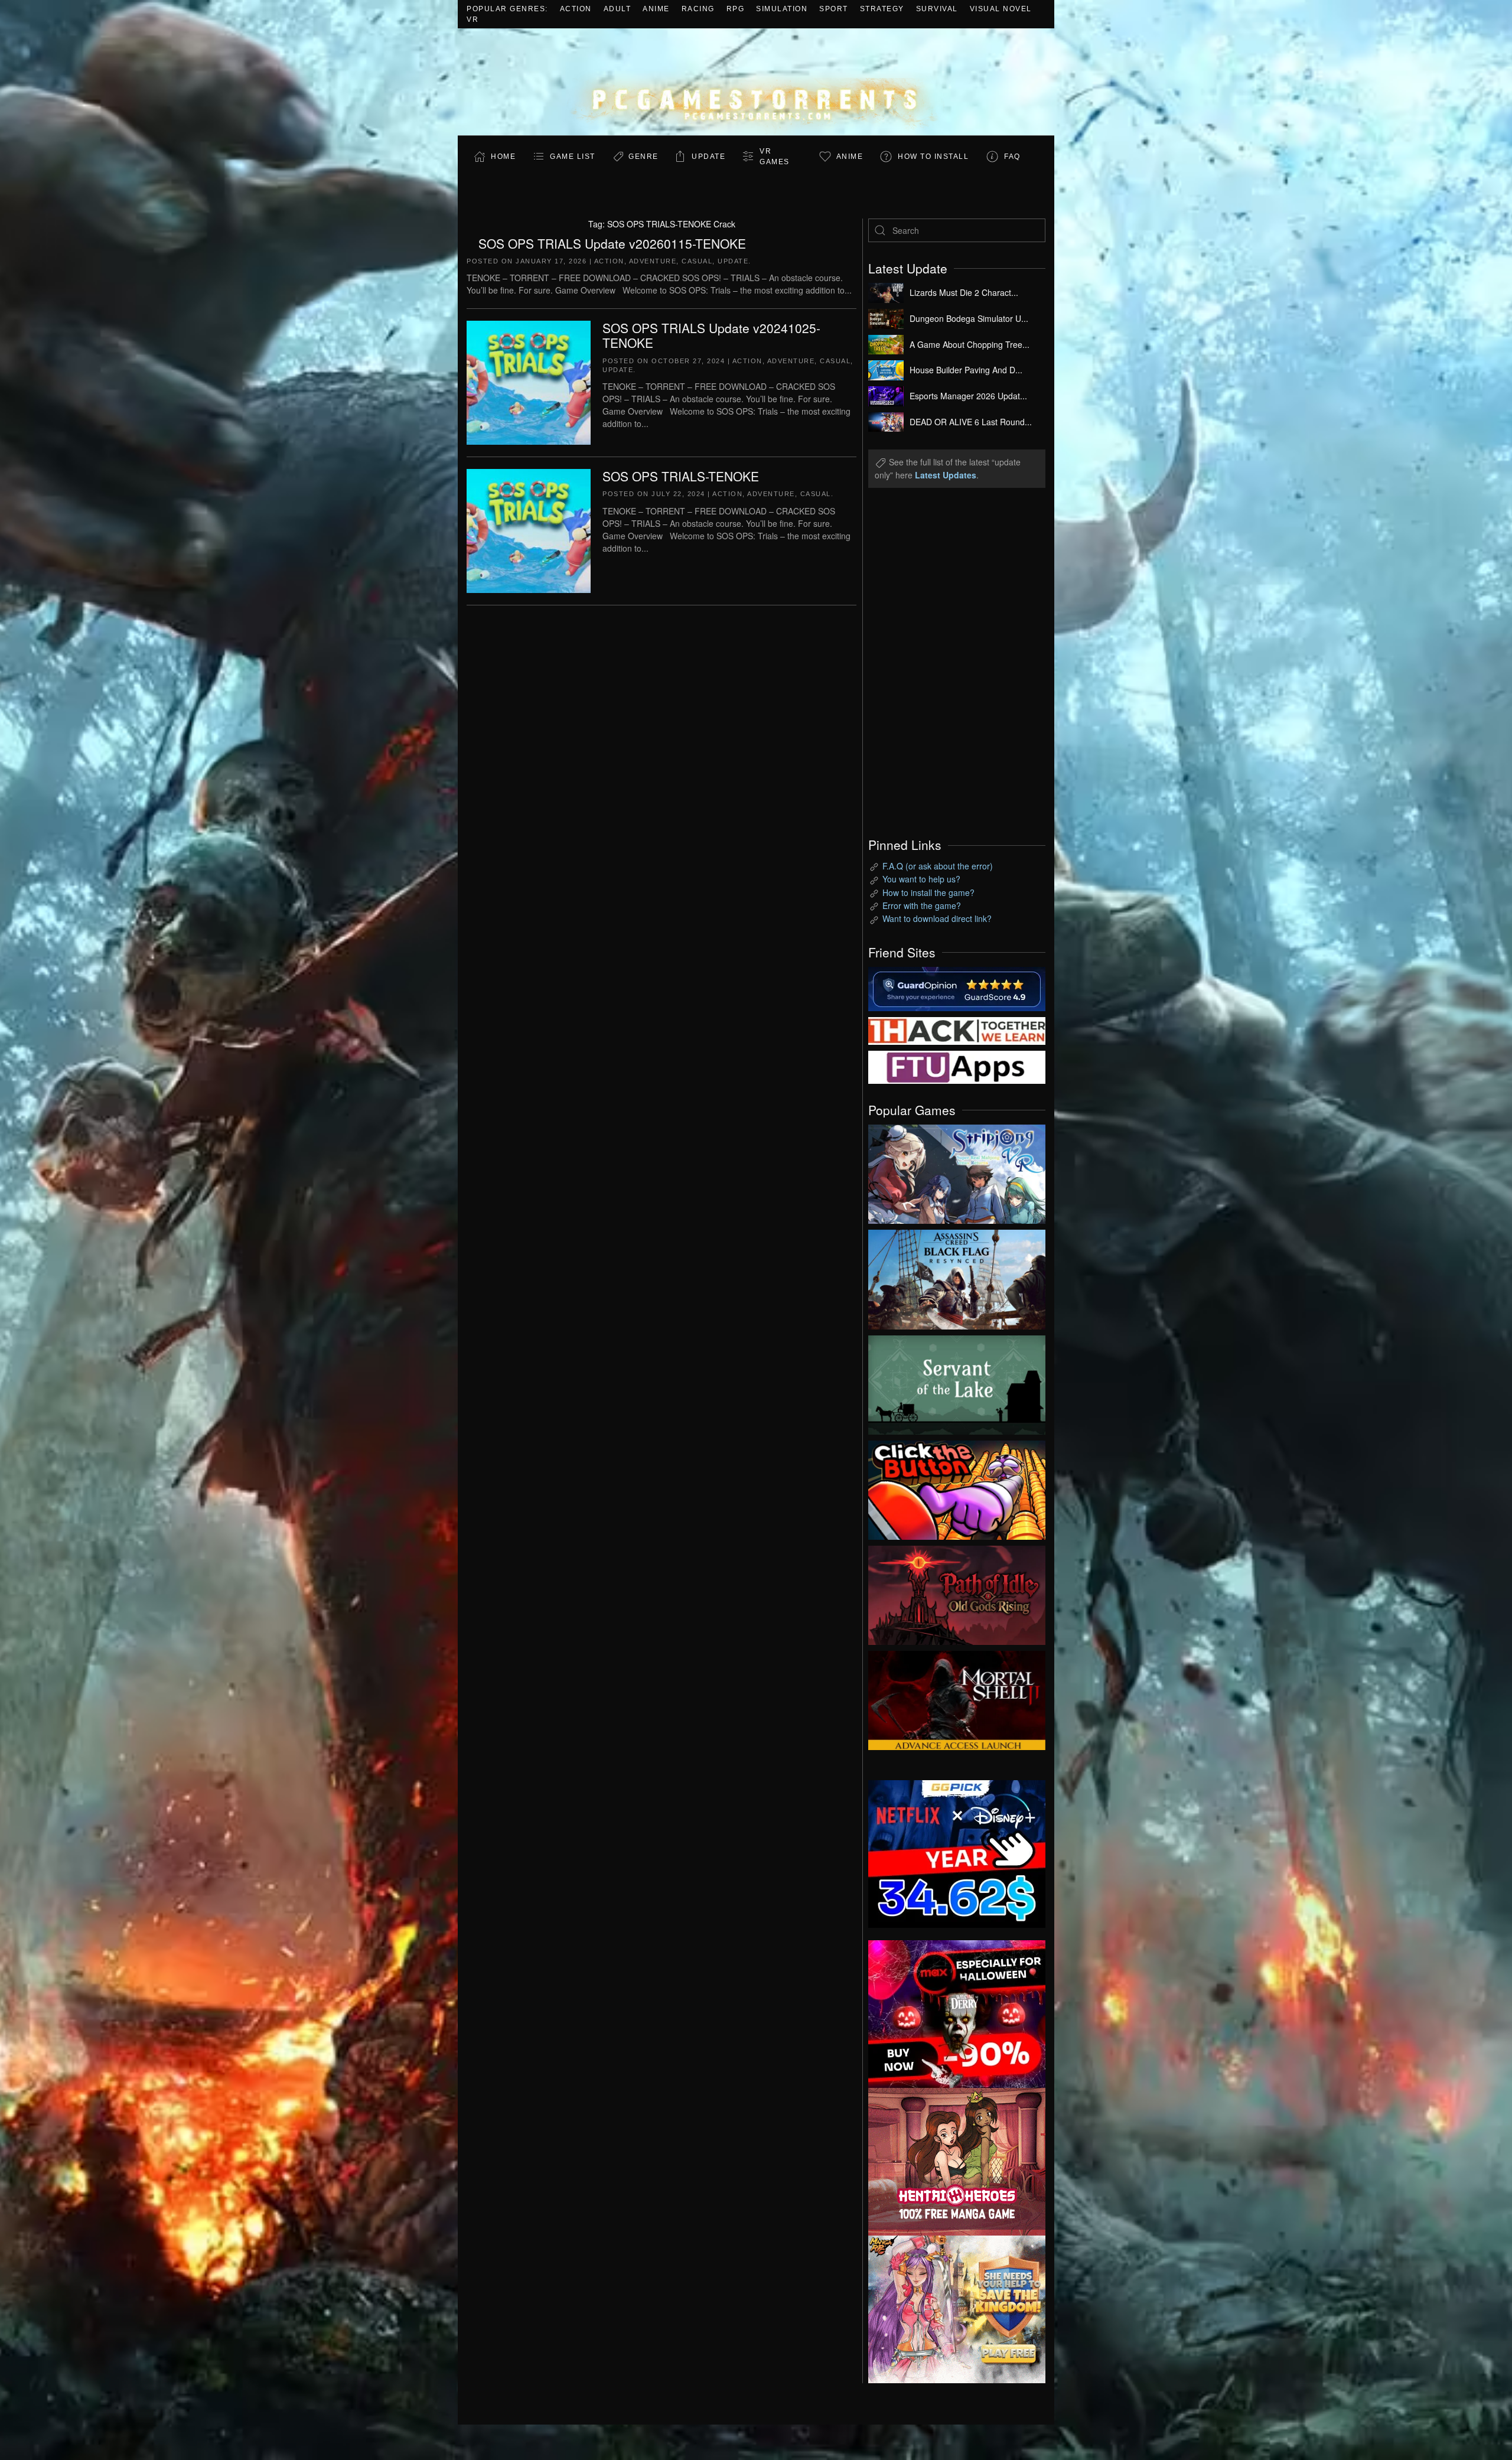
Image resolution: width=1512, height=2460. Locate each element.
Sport (834, 9)
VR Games (775, 157)
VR (472, 19)
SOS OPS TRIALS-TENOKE (681, 476)
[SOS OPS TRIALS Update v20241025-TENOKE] (529, 382)
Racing (698, 9)
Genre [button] (643, 157)
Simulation (782, 9)
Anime (656, 9)
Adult (617, 9)
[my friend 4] (957, 1066)
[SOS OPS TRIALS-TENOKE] (529, 530)
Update (708, 157)
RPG (736, 9)
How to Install (933, 157)
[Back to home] (756, 82)
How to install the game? (928, 892)
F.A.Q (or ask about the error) (938, 866)
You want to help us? (921, 879)
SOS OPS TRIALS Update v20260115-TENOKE (612, 243)
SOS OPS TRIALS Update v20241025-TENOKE (711, 335)
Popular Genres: (507, 9)
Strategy (882, 9)
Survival (937, 9)
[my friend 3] (957, 1029)
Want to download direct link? (937, 918)
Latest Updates (946, 475)
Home (503, 157)
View (957, 1171)
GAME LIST (573, 157)
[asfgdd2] (957, 2161)
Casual (697, 261)
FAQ (1012, 157)
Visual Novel (1001, 9)
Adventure (653, 261)
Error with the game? (922, 905)
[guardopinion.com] (957, 988)
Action (576, 9)
